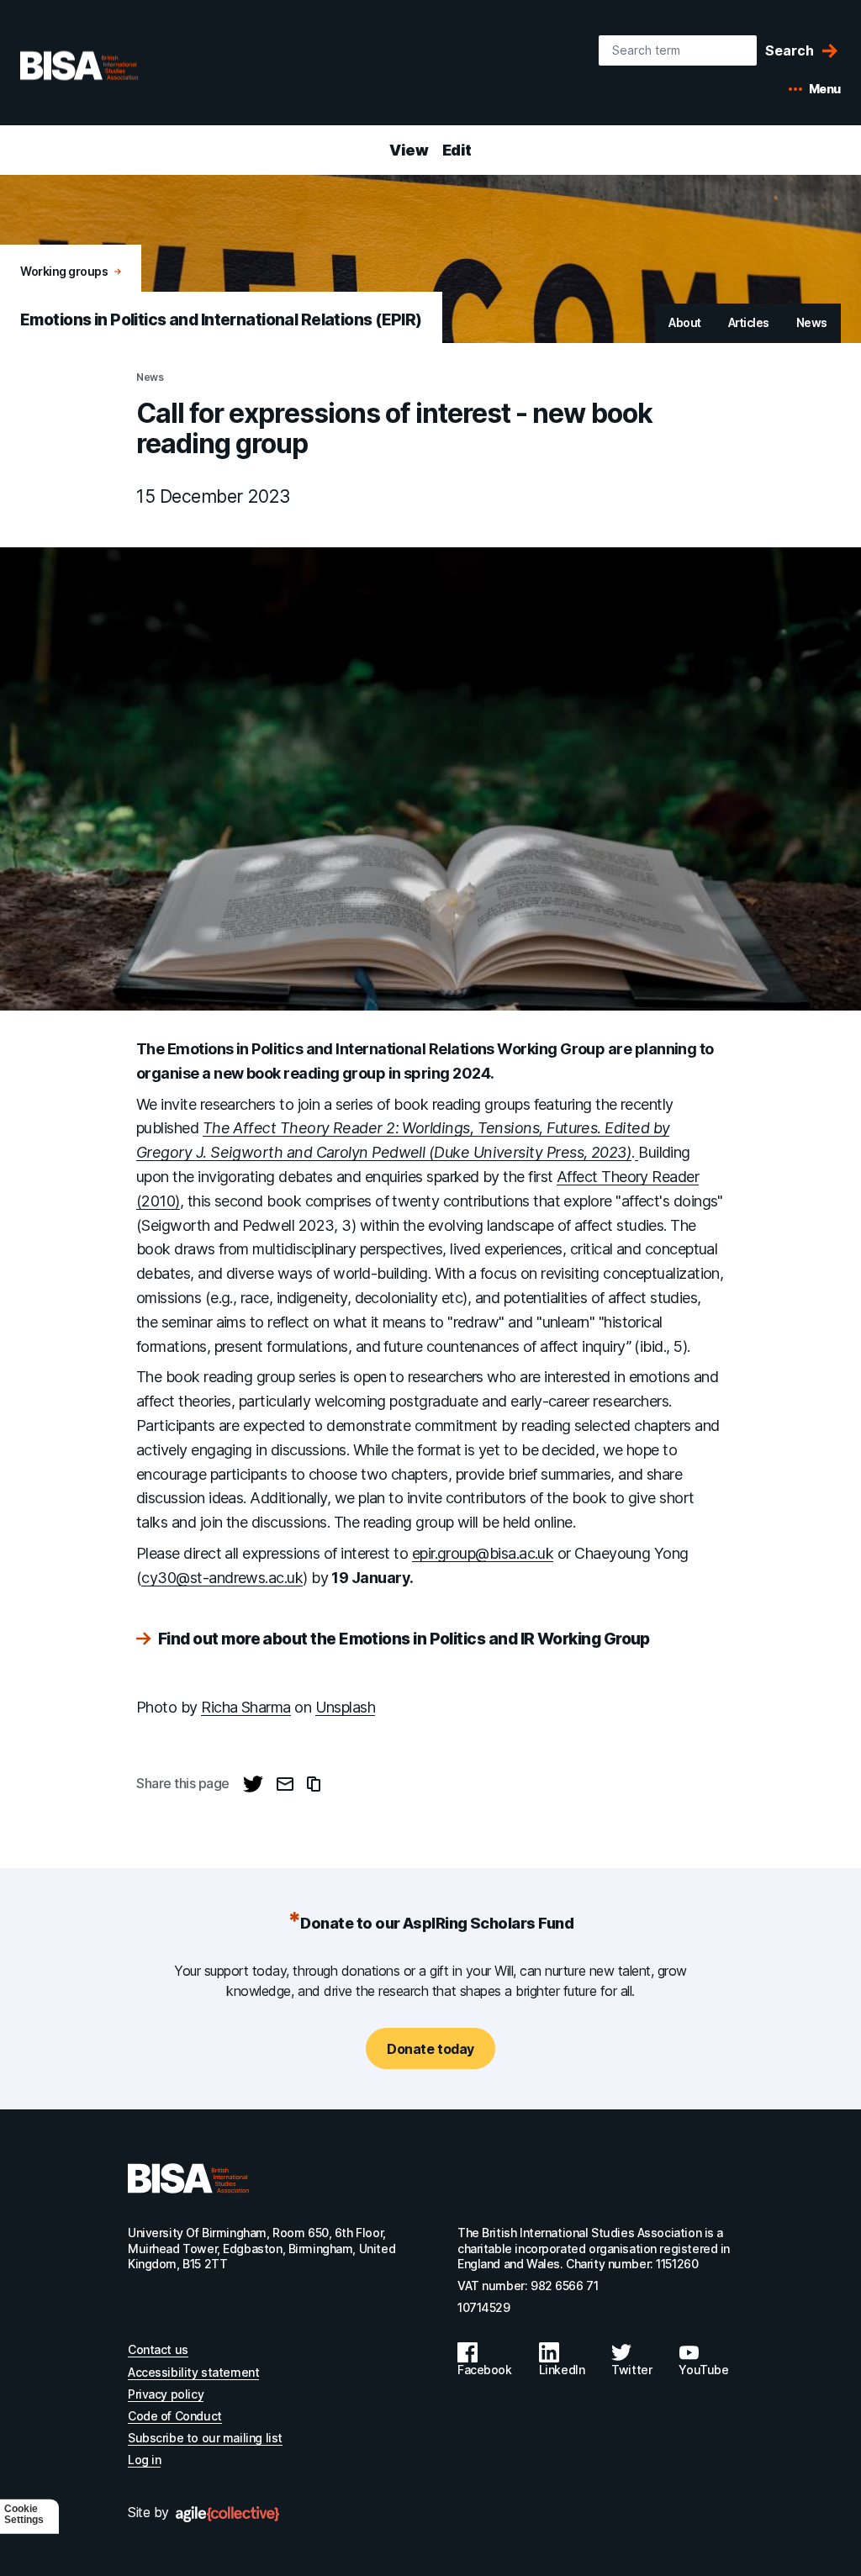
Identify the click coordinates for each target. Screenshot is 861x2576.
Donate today (430, 2049)
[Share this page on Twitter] (253, 1784)
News (812, 322)
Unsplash (346, 1707)
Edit (457, 150)
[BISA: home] (104, 66)
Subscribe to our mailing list (205, 2438)
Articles (749, 322)
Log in (144, 2460)
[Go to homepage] (188, 2178)
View (409, 150)
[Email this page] (285, 1784)
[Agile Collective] (227, 2514)
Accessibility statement (193, 2372)
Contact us (158, 2349)
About (685, 322)
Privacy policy (166, 2394)
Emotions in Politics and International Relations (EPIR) (221, 320)
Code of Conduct (175, 2416)
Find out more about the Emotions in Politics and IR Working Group (404, 1640)
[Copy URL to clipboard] (314, 1784)
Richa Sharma (246, 1707)
